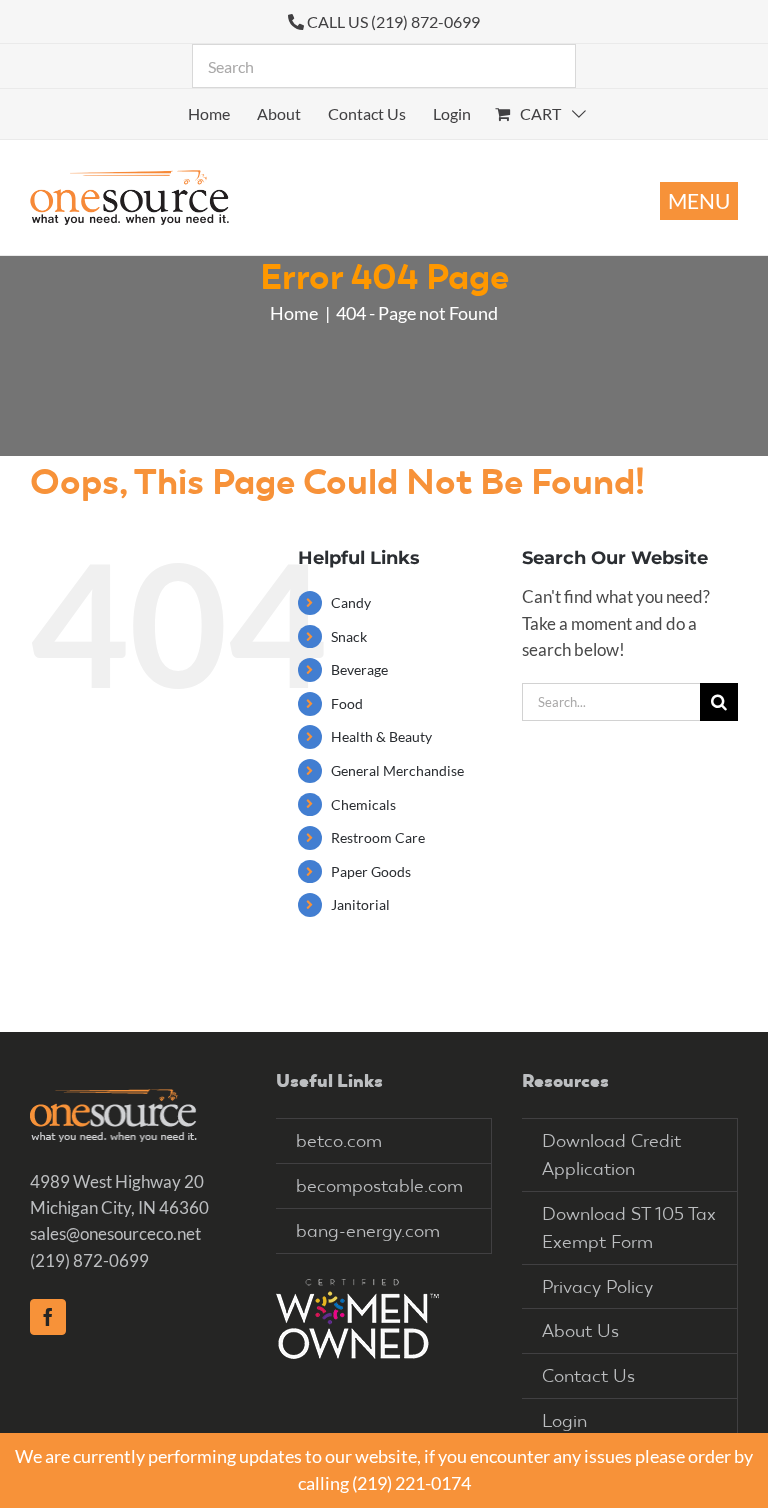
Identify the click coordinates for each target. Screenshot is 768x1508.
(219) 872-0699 (89, 1260)
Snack (349, 636)
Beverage (359, 669)
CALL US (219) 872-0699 (393, 21)
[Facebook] (48, 1317)
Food (347, 703)
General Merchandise (397, 770)
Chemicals (363, 804)
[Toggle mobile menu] (699, 201)
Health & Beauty (381, 736)
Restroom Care (378, 837)
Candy (351, 602)
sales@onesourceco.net (115, 1233)
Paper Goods (371, 871)
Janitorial (360, 904)
